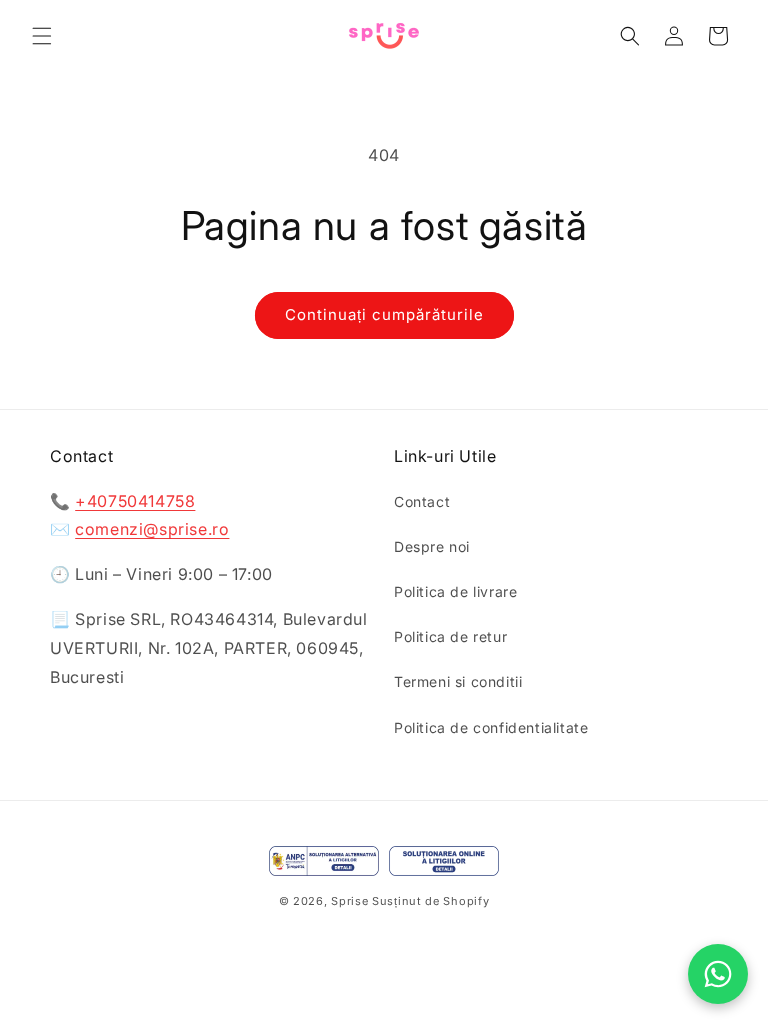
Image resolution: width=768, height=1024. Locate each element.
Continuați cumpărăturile (384, 314)
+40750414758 (135, 501)
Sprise (349, 901)
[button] (42, 36)
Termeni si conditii (458, 681)
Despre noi (432, 546)
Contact (422, 501)
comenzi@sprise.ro (152, 529)
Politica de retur (450, 636)
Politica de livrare (455, 591)
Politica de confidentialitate (491, 727)
